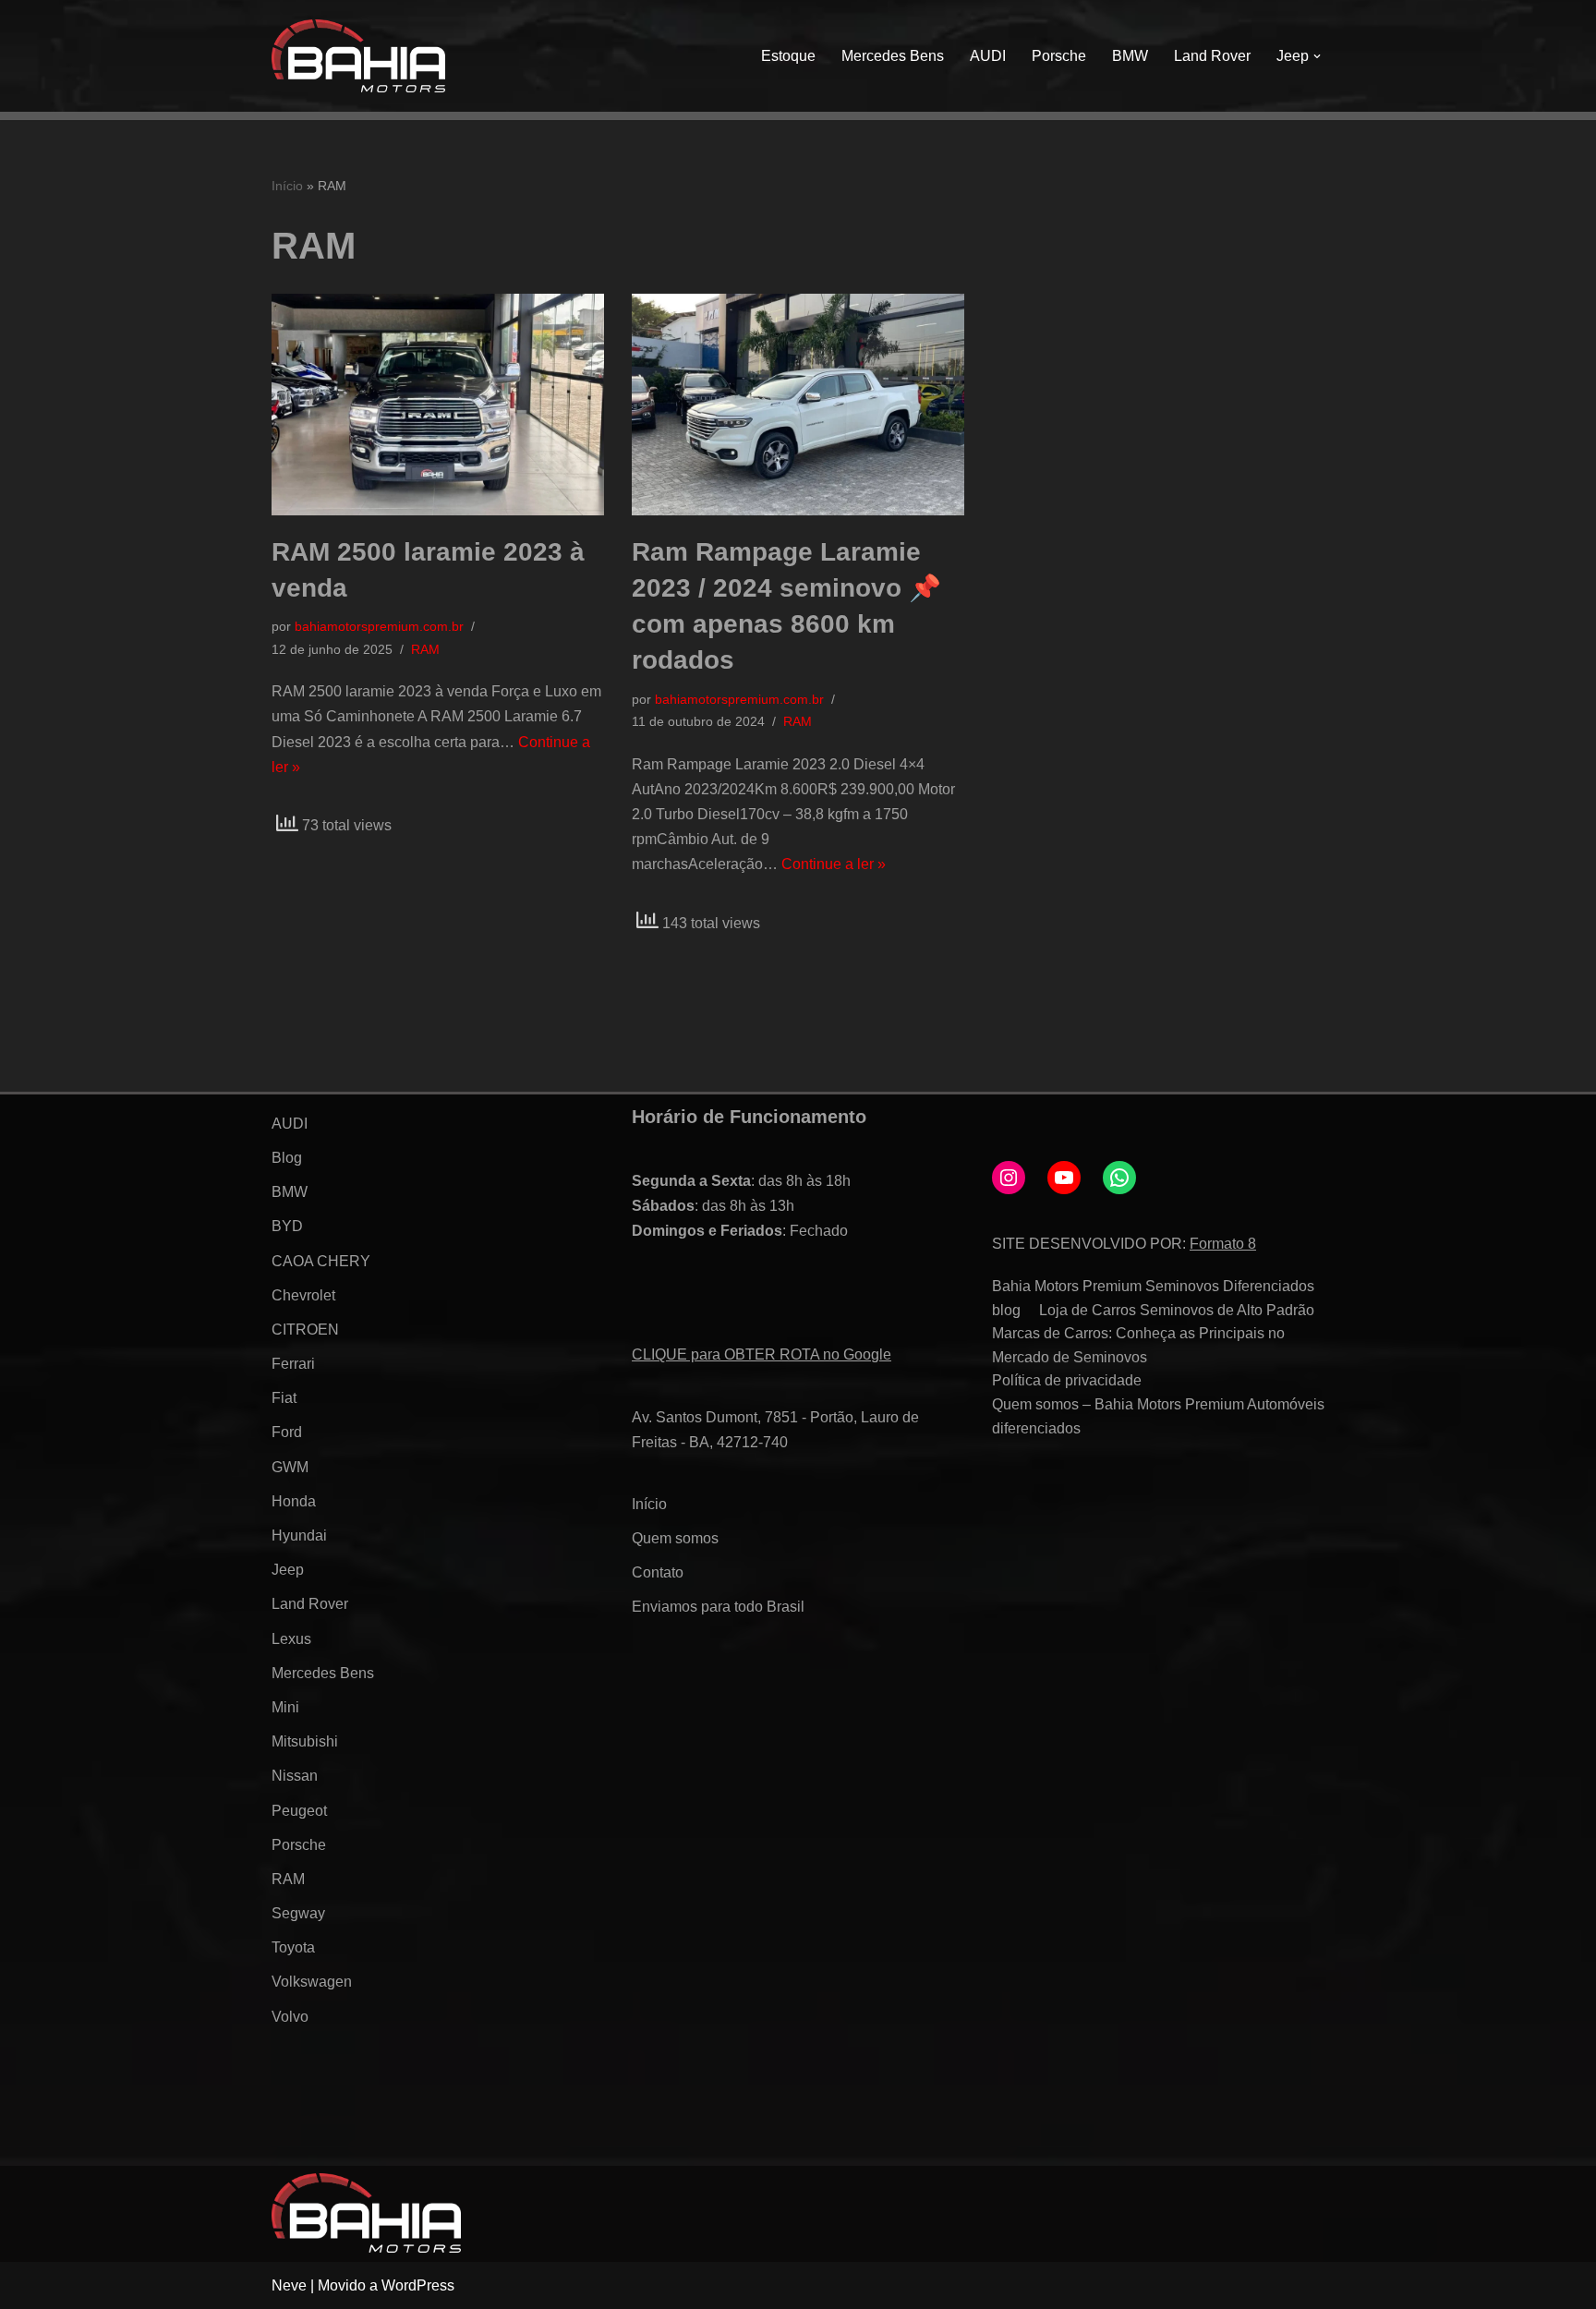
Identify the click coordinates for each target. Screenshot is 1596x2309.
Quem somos (675, 1538)
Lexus (291, 1639)
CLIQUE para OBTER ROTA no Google (762, 1354)
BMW (1130, 56)
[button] (1317, 56)
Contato (658, 1572)
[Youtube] (1064, 1178)
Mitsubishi (305, 1741)
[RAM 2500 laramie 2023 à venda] (438, 405)
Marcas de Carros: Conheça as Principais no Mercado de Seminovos (1138, 1345)
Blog (287, 1158)
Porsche (1059, 56)
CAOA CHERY (321, 1261)
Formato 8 (1223, 1244)
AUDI (988, 56)
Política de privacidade (1067, 1380)
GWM (290, 1467)
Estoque (788, 56)
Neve (289, 2285)
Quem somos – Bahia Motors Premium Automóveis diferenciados (1158, 1416)
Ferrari (293, 1364)
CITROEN (305, 1330)
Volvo (290, 2017)
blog (1006, 1310)
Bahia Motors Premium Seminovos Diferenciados (1153, 1286)
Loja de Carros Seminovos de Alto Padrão (1177, 1310)
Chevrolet (303, 1295)
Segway (298, 1913)
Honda (294, 1501)
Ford (287, 1432)
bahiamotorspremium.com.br (379, 626)
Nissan (295, 1776)
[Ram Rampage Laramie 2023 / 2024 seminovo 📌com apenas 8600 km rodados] (798, 405)
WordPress (418, 2285)
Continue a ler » (834, 864)
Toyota (293, 1947)
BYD (287, 1226)
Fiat (284, 1398)
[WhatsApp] (1119, 1178)
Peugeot (299, 1811)
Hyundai (299, 1535)
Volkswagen (312, 1982)
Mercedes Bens (893, 56)
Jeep (288, 1570)
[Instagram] (1009, 1178)
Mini (285, 1707)
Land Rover (1212, 56)
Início (287, 186)
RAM (425, 649)
